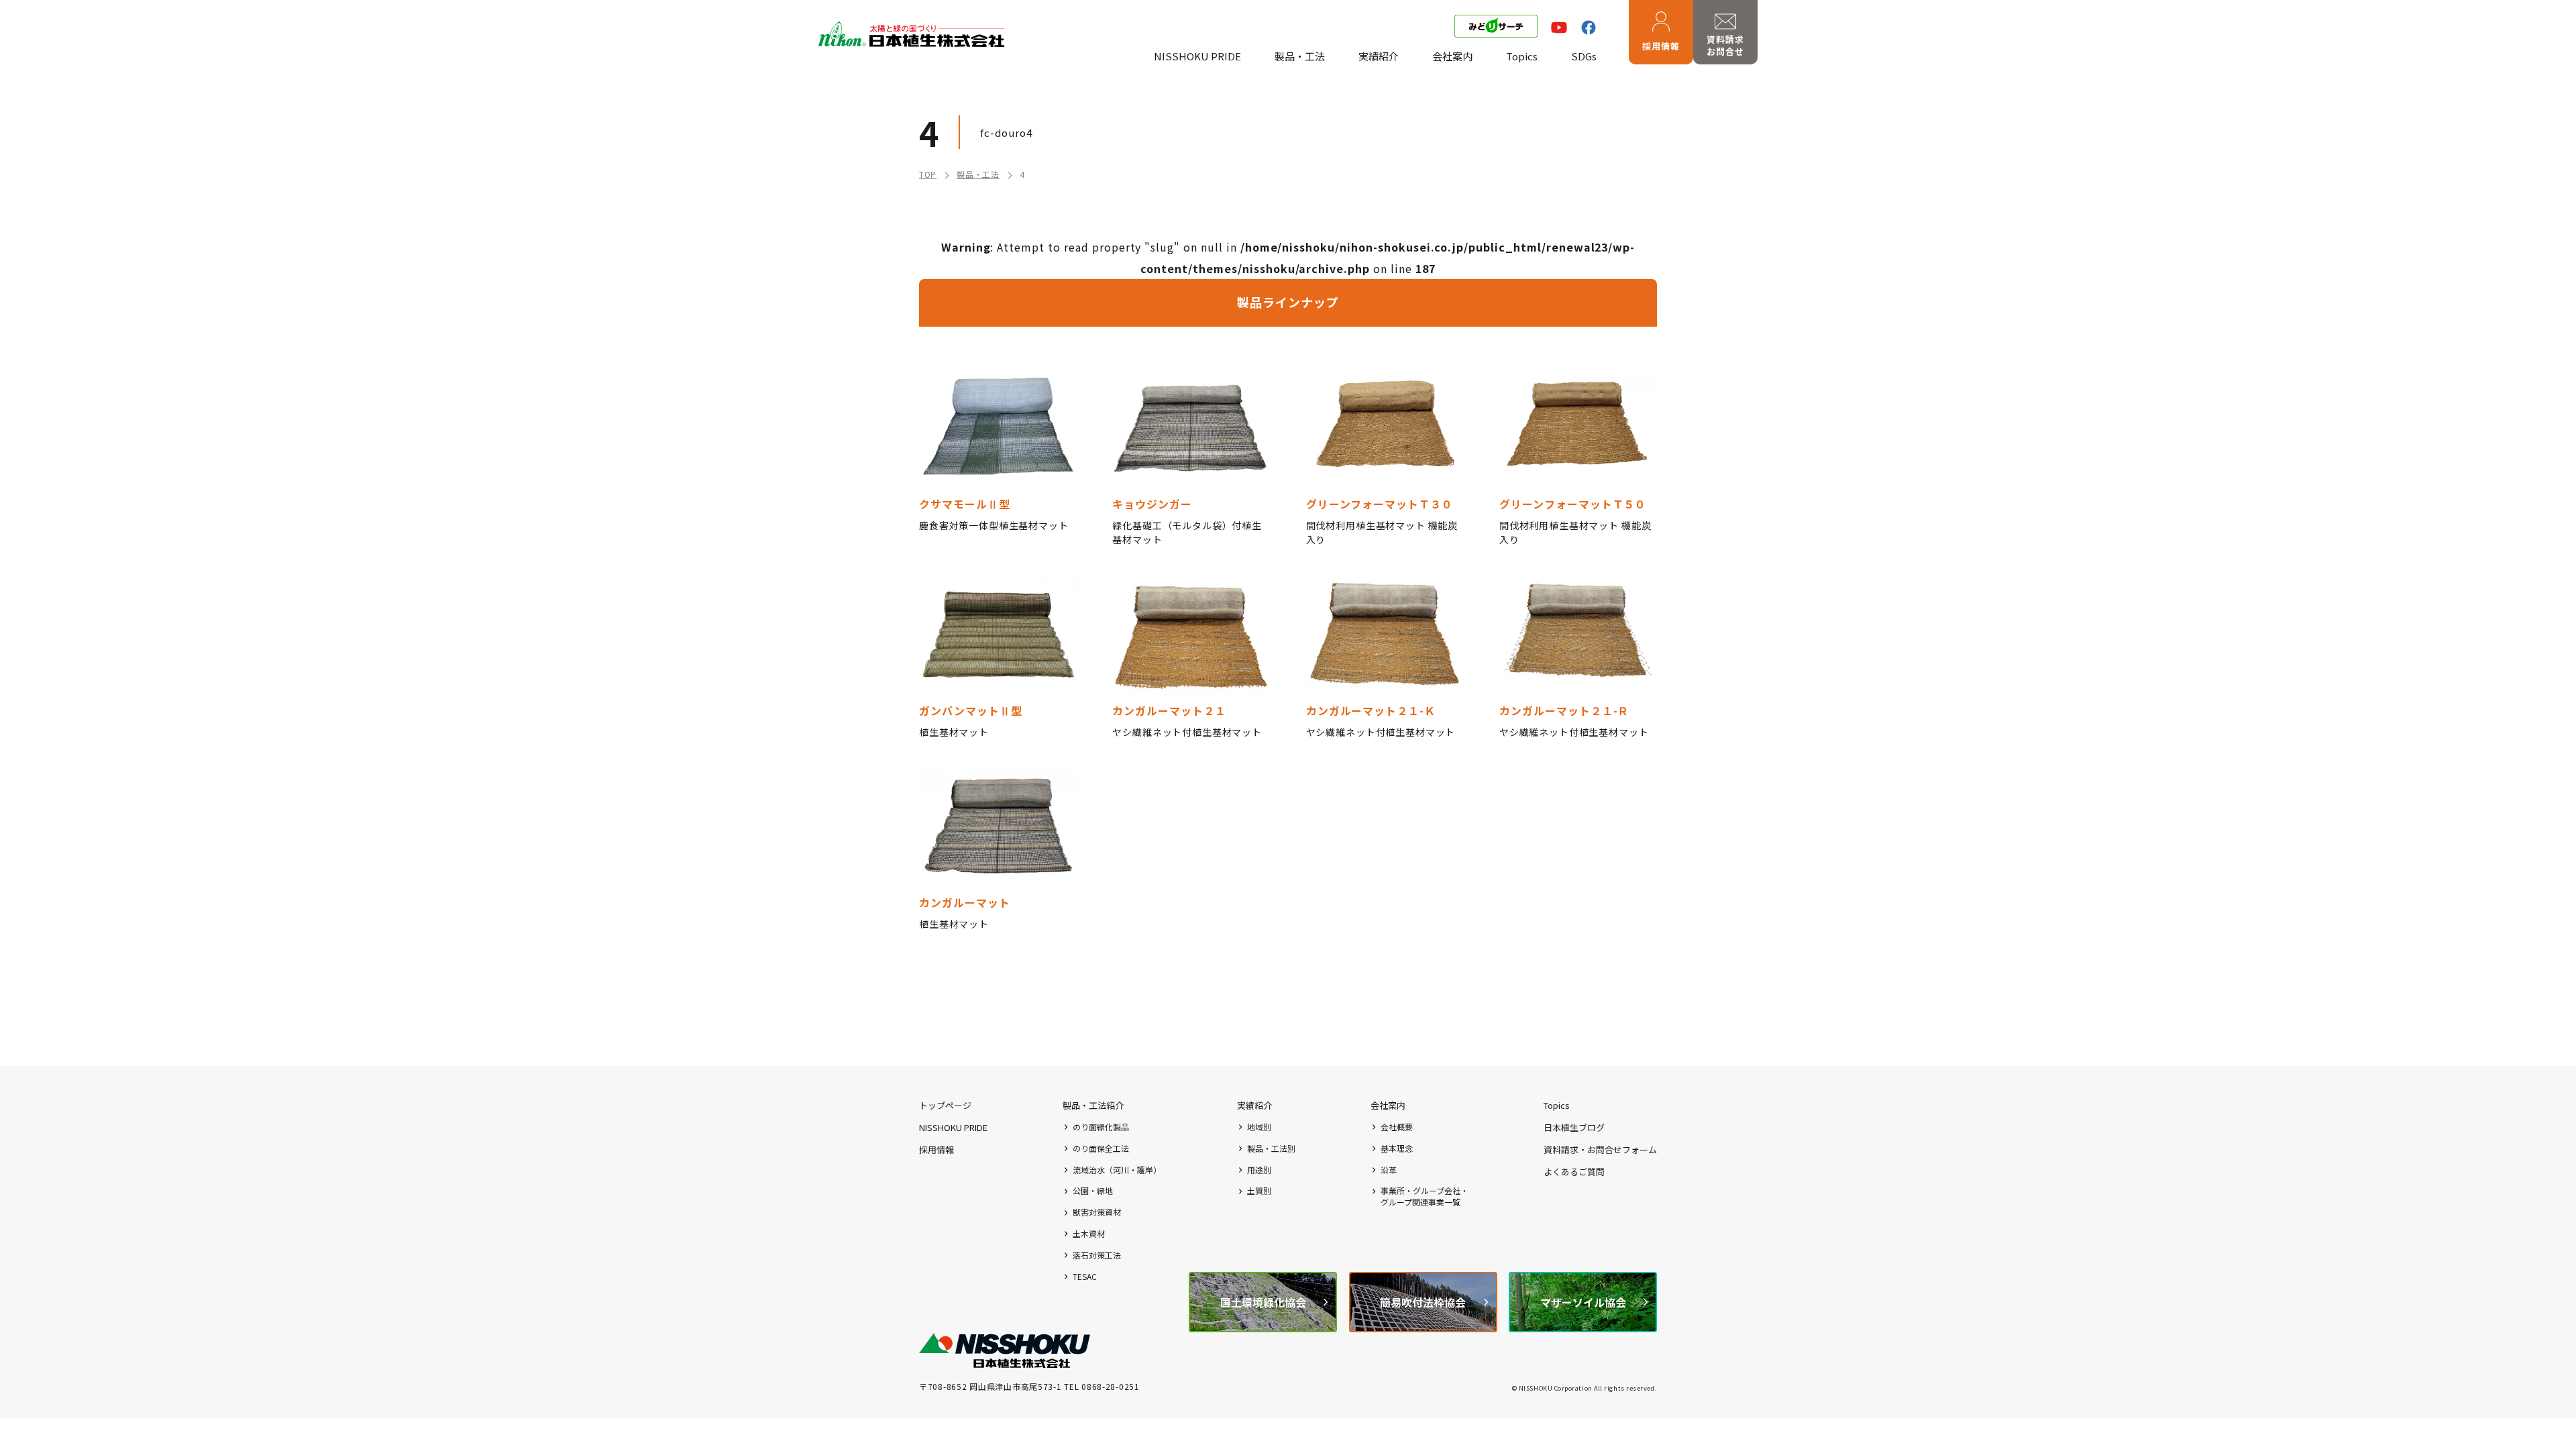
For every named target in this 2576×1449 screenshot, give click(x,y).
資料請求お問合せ (1725, 45)
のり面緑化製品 (1101, 1127)
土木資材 (1089, 1234)
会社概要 (1397, 1127)
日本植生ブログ (1574, 1127)
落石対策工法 (1097, 1255)
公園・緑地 (1093, 1191)
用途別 (1259, 1170)
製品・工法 (1300, 56)
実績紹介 (1379, 56)
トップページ (945, 1105)
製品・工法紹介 (1093, 1105)
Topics (1522, 56)
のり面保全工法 (1101, 1148)
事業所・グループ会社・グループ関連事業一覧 (1425, 1196)
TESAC (1085, 1277)
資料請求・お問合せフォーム (1600, 1149)
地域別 (1259, 1127)
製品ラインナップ (1288, 302)
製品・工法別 (1271, 1148)
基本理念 (1397, 1148)
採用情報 (1661, 46)
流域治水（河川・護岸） (1117, 1170)
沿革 (1389, 1170)
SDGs (1584, 56)
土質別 (1259, 1191)
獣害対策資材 (1097, 1212)
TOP (928, 174)
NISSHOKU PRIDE (1197, 56)
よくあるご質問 (1574, 1172)
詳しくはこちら (998, 457)
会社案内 (1452, 56)
